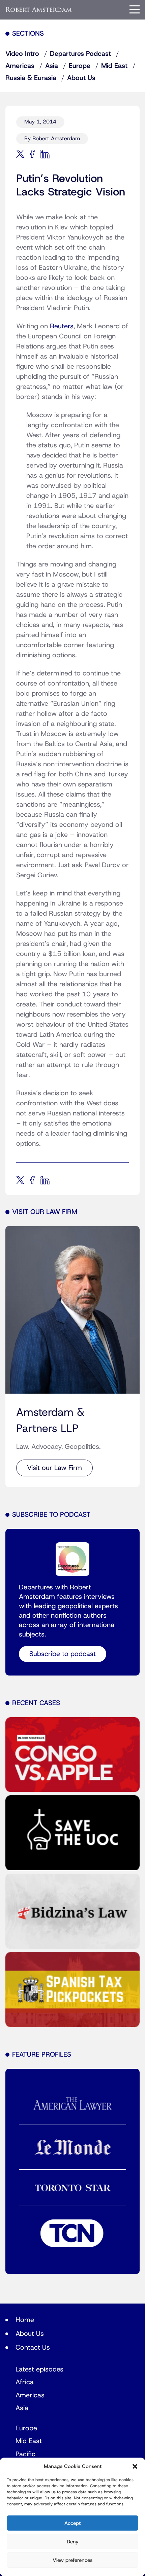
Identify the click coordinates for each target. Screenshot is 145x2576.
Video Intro (22, 54)
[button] (135, 2466)
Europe (80, 66)
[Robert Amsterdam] (39, 10)
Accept (72, 2523)
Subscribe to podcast (63, 1654)
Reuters (62, 326)
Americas (20, 66)
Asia (52, 66)
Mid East (114, 66)
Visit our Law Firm (54, 1468)
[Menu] (135, 9)
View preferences (72, 2560)
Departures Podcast (80, 54)
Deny (73, 2542)
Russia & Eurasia (31, 78)
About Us (81, 78)
